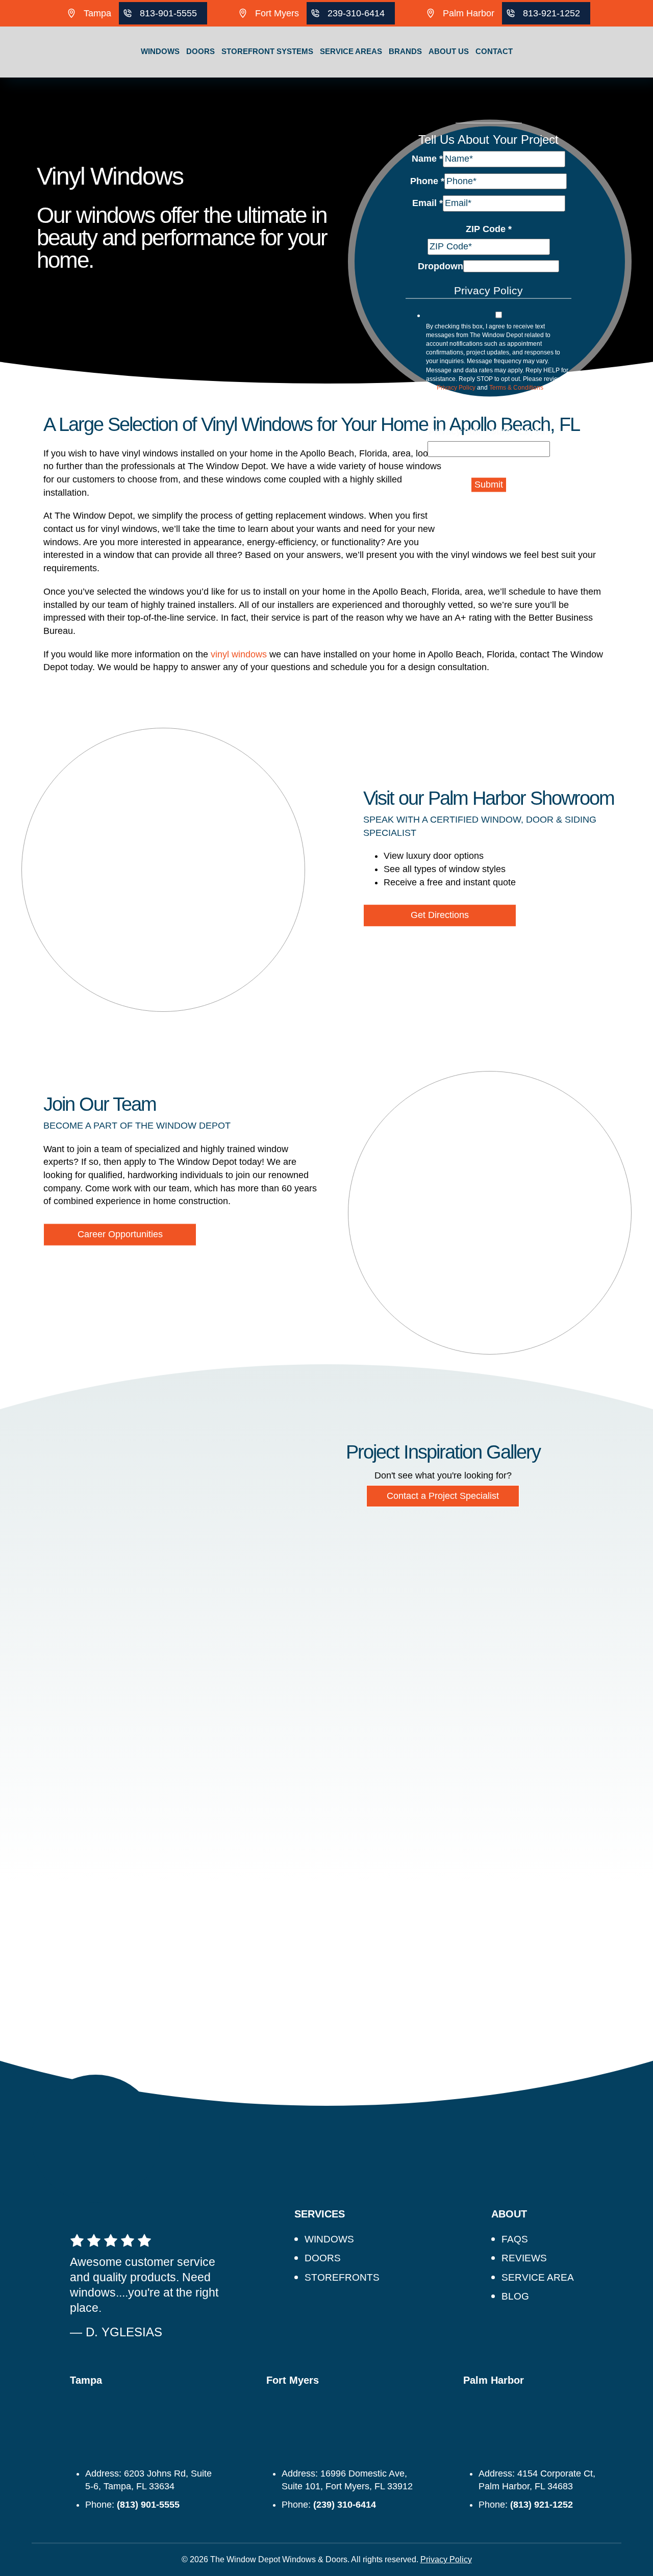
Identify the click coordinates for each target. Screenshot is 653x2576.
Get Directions (440, 915)
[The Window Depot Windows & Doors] (51, 78)
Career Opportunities (120, 1234)
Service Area (538, 2277)
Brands (405, 51)
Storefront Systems (267, 51)
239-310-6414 (356, 13)
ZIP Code (489, 229)
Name (427, 159)
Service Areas (351, 51)
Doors (200, 51)
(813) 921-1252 (542, 2505)
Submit (489, 484)
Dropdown (441, 266)
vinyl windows (239, 654)
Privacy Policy (456, 387)
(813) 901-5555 (148, 2505)
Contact (494, 51)
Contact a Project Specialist (443, 1496)
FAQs (515, 2239)
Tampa (97, 13)
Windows (160, 51)
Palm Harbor (469, 13)
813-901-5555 (168, 13)
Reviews (524, 2258)
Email (428, 203)
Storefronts (342, 2277)
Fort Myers (277, 13)
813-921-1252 (551, 13)
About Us (449, 51)
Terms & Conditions (516, 387)
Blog (515, 2296)
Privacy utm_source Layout (488, 431)
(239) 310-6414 (345, 2505)
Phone (427, 181)
